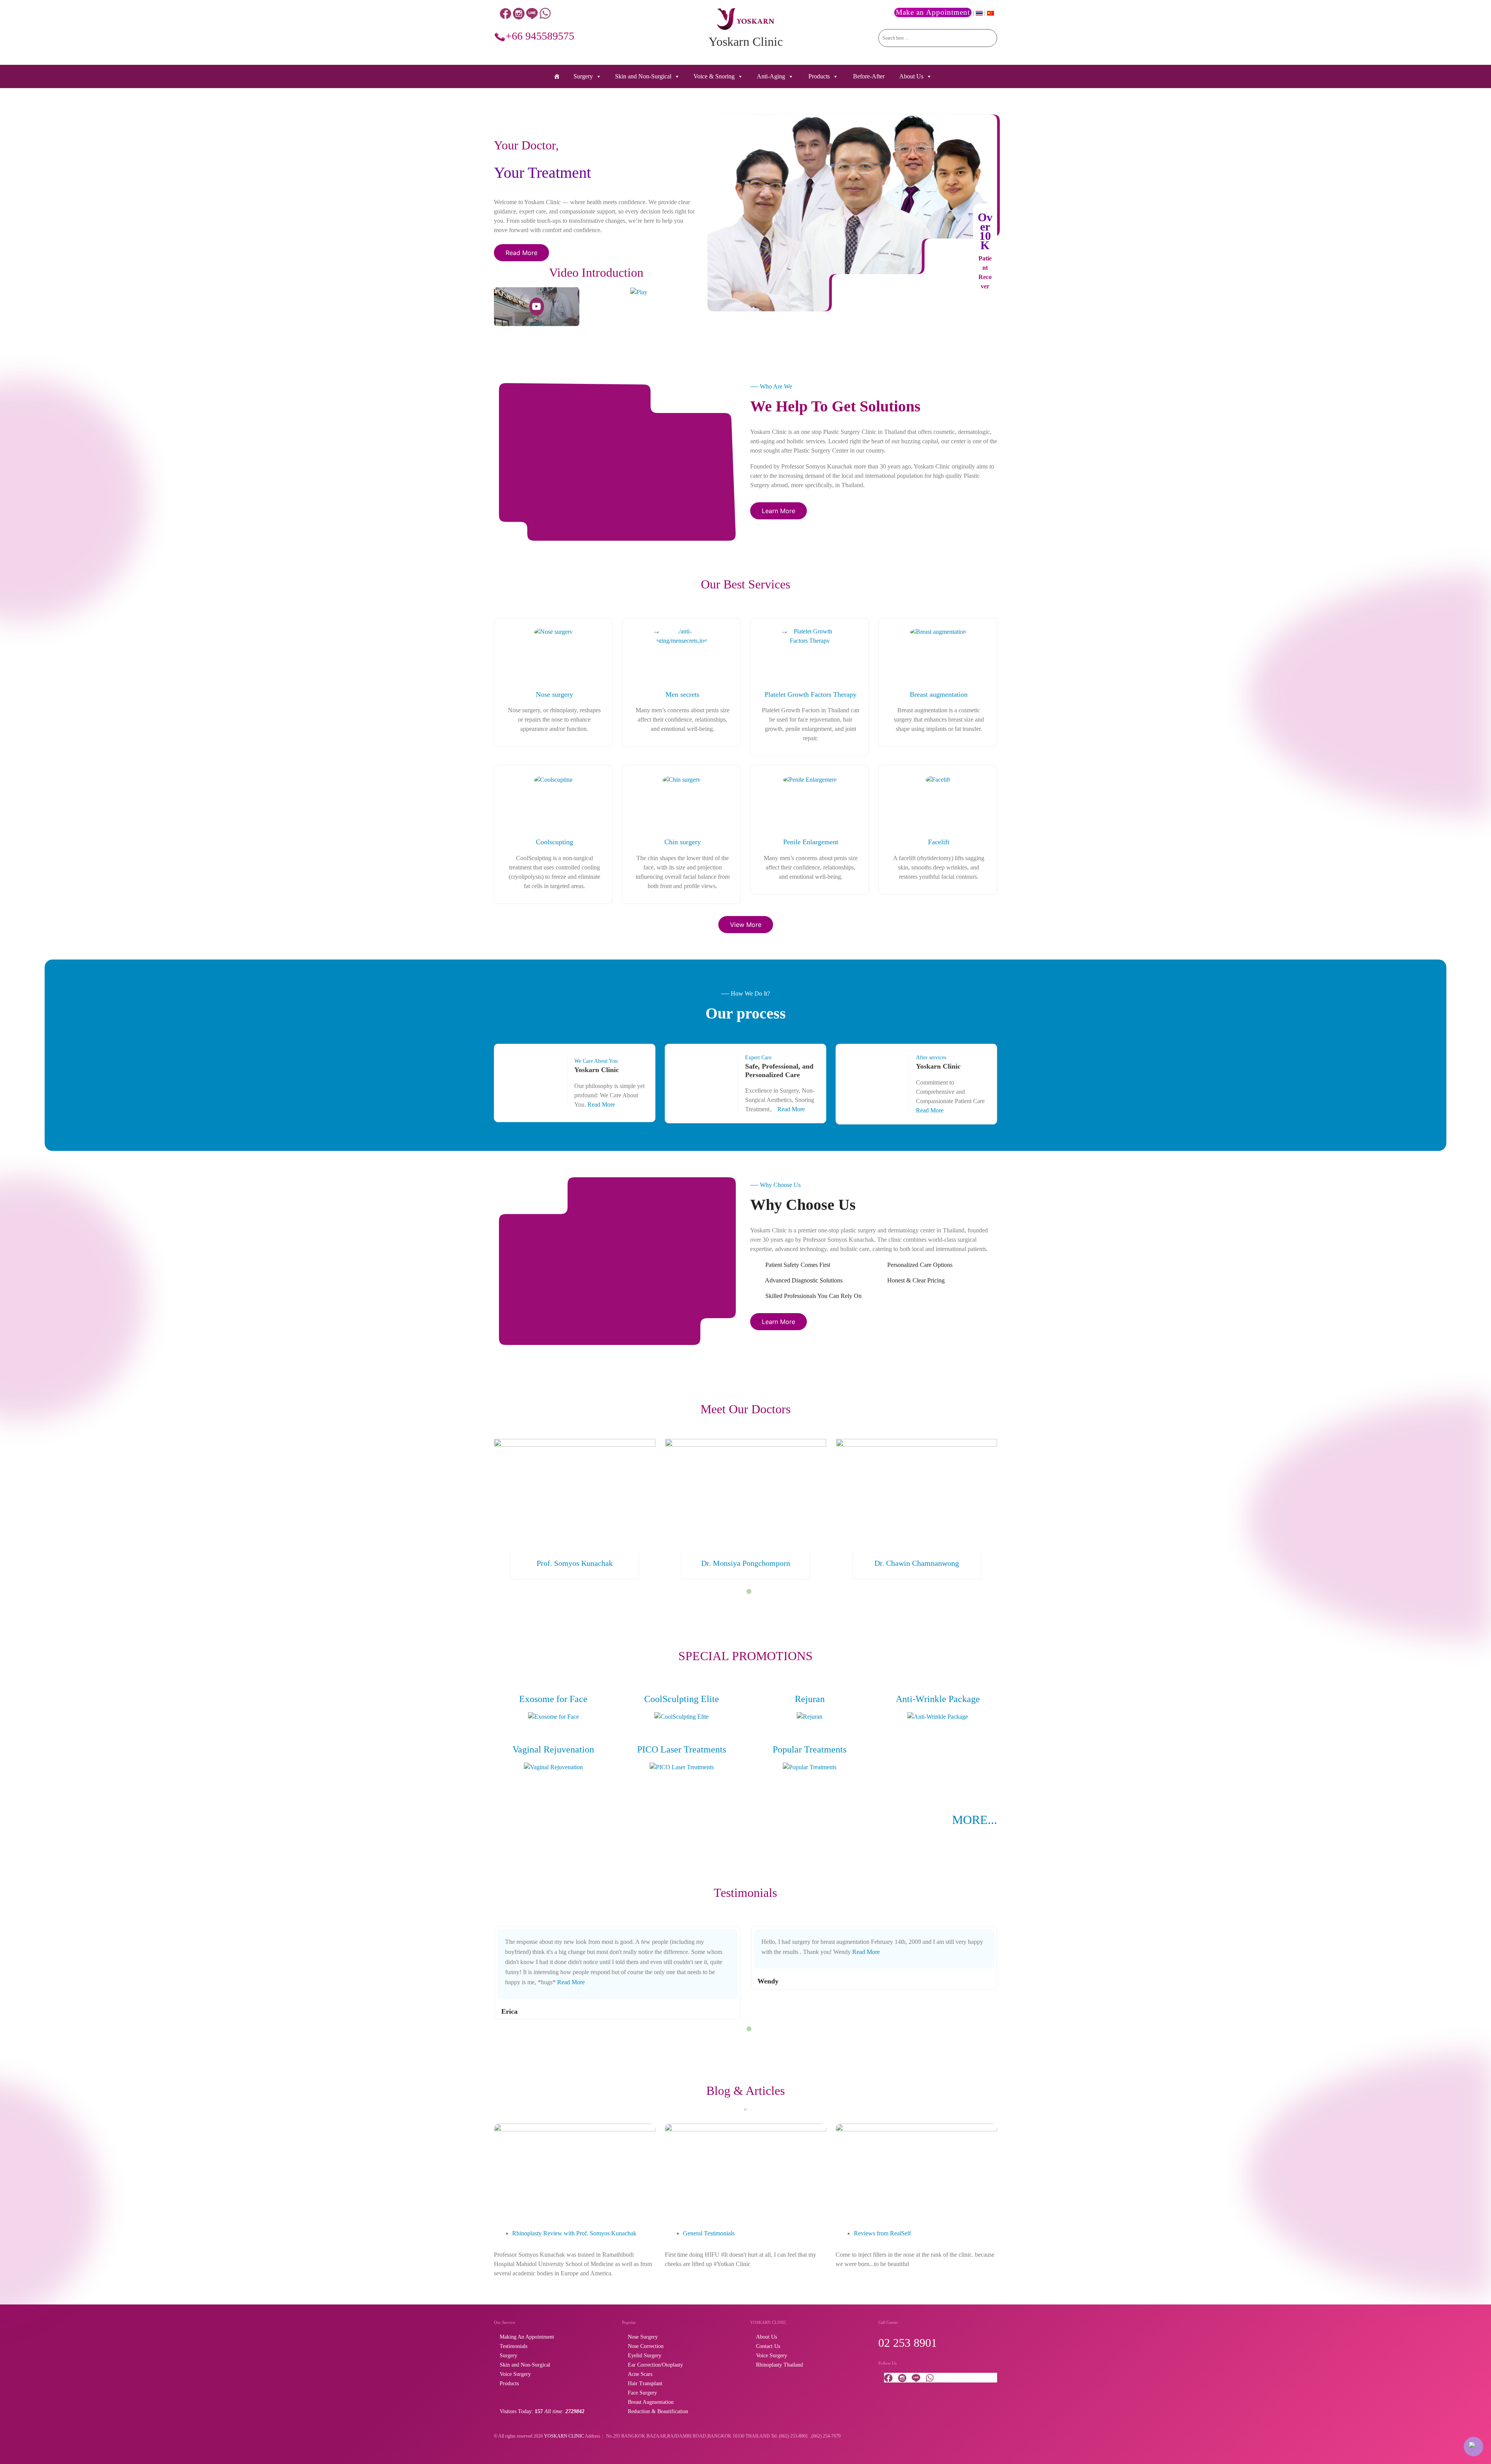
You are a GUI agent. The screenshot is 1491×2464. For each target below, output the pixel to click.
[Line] (532, 13)
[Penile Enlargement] (810, 779)
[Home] (557, 76)
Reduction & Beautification (658, 2411)
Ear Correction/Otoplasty (655, 2365)
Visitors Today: (542, 2411)
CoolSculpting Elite (682, 1699)
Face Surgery (642, 2393)
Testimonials (514, 2346)
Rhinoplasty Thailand (779, 2365)
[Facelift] (938, 779)
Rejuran (810, 1699)
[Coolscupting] (553, 779)
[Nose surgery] (553, 631)
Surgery (583, 76)
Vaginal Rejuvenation (553, 1749)
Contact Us (768, 2346)
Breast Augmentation (651, 2402)
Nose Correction (646, 2346)
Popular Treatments (810, 1749)
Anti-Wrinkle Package (938, 1699)
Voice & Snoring (714, 76)
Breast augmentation (939, 694)
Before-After (869, 76)
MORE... (975, 1820)
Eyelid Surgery (645, 2356)
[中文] (991, 13)
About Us (911, 76)
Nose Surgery (643, 2337)
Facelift (939, 842)
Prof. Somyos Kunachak (575, 1563)
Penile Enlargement (811, 842)
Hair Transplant (645, 2383)
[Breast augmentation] (938, 631)
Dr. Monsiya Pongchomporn (746, 1563)
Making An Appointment (527, 2337)
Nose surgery (554, 694)
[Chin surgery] (681, 779)
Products (819, 76)
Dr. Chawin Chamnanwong (917, 1563)
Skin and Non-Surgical (643, 76)
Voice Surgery (515, 2374)
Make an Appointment (933, 12)
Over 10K (985, 231)
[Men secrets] (681, 635)
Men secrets (682, 694)
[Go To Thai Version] (980, 13)
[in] (519, 13)
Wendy (768, 1981)
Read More (521, 253)
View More (746, 925)
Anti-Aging (771, 76)
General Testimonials (709, 2233)
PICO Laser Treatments (682, 1749)
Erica (509, 2011)
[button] (749, 1591)
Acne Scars (640, 2374)
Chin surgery (683, 842)
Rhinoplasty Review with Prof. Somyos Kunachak (574, 2233)
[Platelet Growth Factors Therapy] (810, 635)
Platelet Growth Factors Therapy (811, 694)
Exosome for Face (553, 1699)
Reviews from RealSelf (882, 2233)
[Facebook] (506, 13)
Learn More (779, 511)
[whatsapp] (545, 13)
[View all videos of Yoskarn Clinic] (639, 292)
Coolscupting (554, 842)
